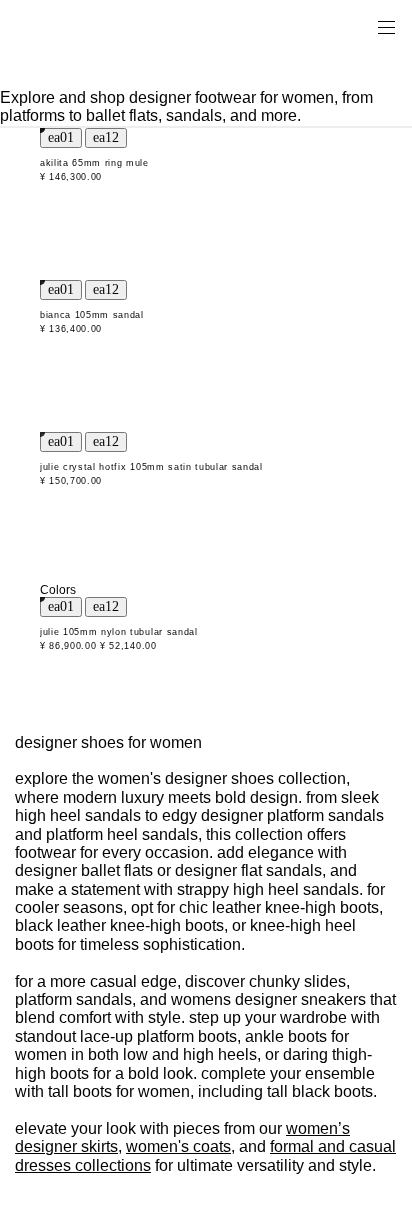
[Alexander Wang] (100, 26)
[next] (106, 138)
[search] (323, 26)
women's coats (178, 1146)
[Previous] (61, 138)
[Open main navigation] (386, 26)
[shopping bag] (358, 26)
